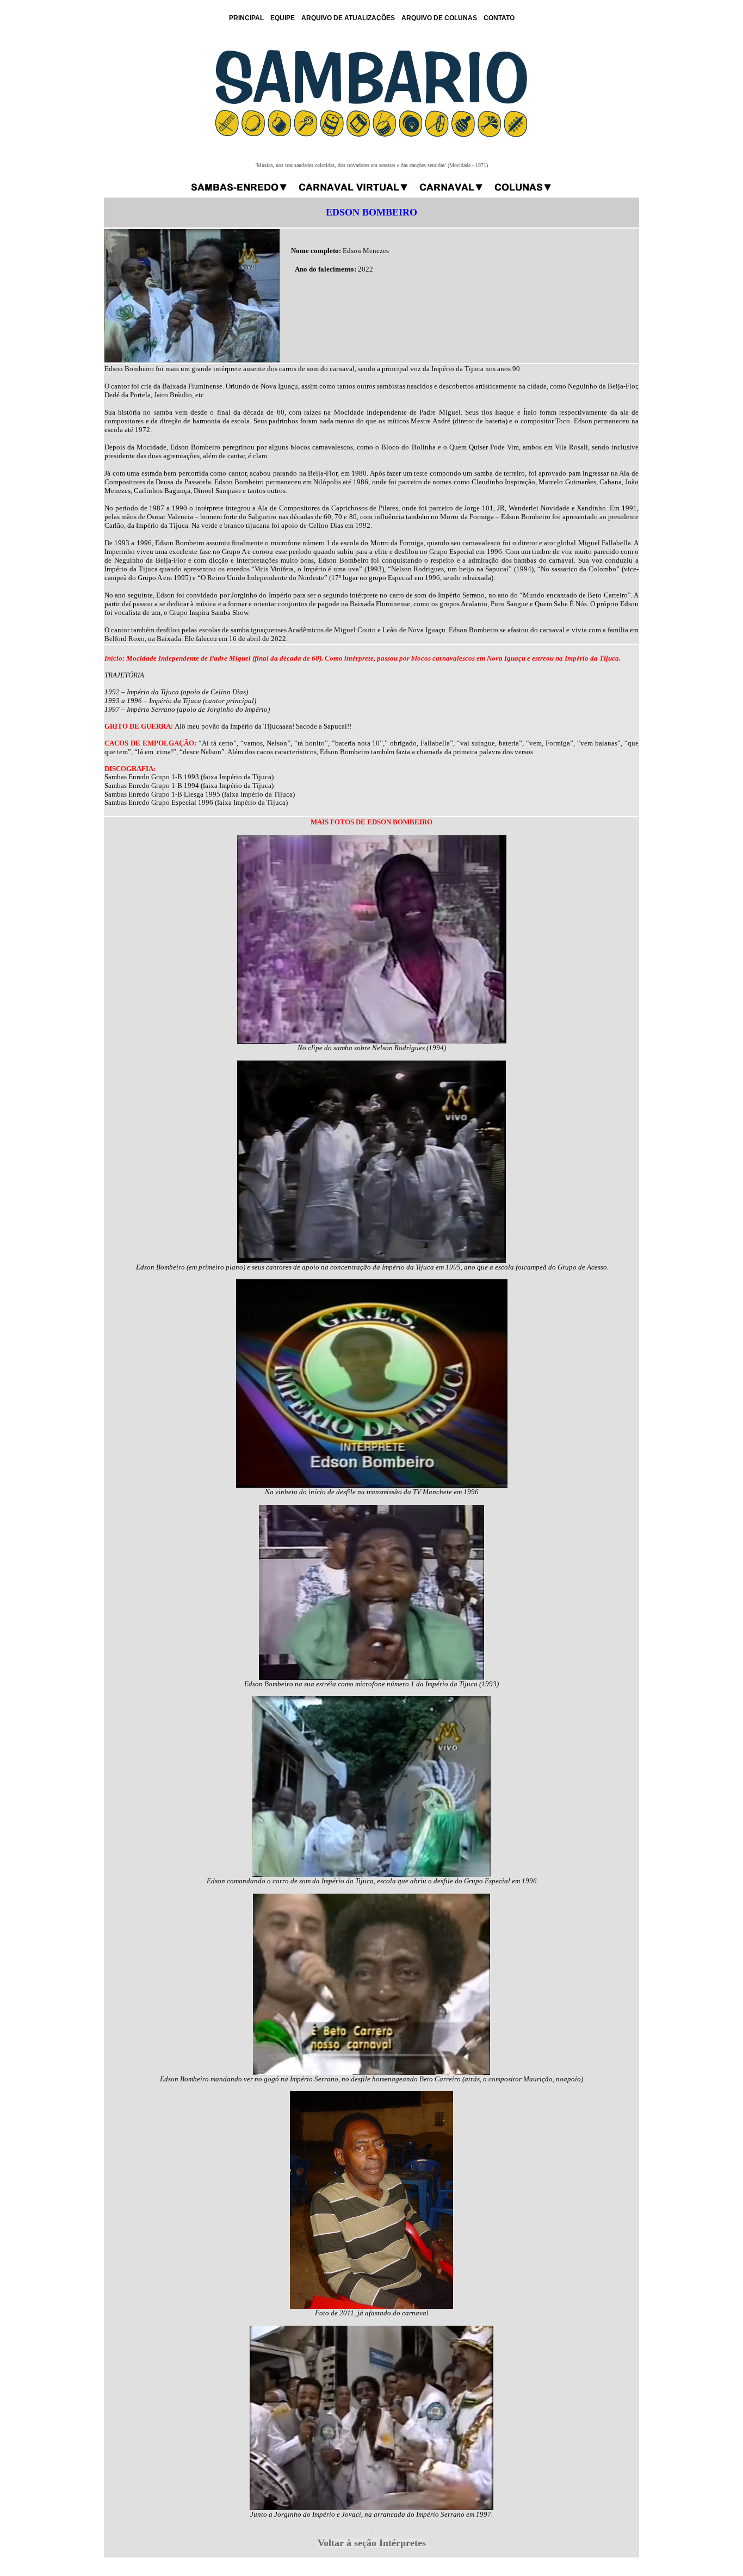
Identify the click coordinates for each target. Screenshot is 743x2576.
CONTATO (499, 18)
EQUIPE (283, 18)
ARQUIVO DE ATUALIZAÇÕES (348, 18)
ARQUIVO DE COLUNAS (439, 18)
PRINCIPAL (246, 18)
